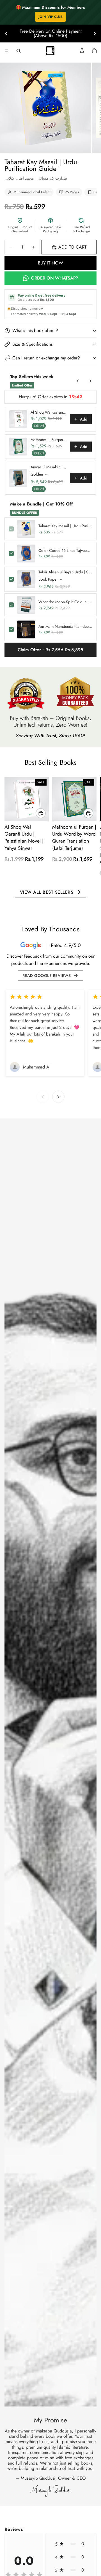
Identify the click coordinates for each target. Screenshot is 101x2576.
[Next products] (90, 381)
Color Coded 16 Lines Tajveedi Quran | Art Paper (65, 550)
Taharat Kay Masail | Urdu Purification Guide (65, 526)
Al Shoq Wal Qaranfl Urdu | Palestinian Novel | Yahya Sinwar (49, 412)
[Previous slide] (6, 34)
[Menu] (6, 51)
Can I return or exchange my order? (46, 358)
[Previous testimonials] (43, 1097)
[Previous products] (78, 381)
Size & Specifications (32, 344)
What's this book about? (35, 331)
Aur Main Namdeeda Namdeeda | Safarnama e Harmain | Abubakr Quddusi (65, 626)
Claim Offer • (50, 650)
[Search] (19, 51)
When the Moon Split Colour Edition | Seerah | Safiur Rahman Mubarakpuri (65, 602)
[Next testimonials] (58, 1097)
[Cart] (94, 51)
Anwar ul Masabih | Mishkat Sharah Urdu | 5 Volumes (49, 467)
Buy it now (50, 263)
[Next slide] (95, 34)
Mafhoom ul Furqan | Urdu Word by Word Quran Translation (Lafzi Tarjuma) (49, 440)
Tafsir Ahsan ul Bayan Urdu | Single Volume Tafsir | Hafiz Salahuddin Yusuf (65, 572)
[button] (71, 2544)
